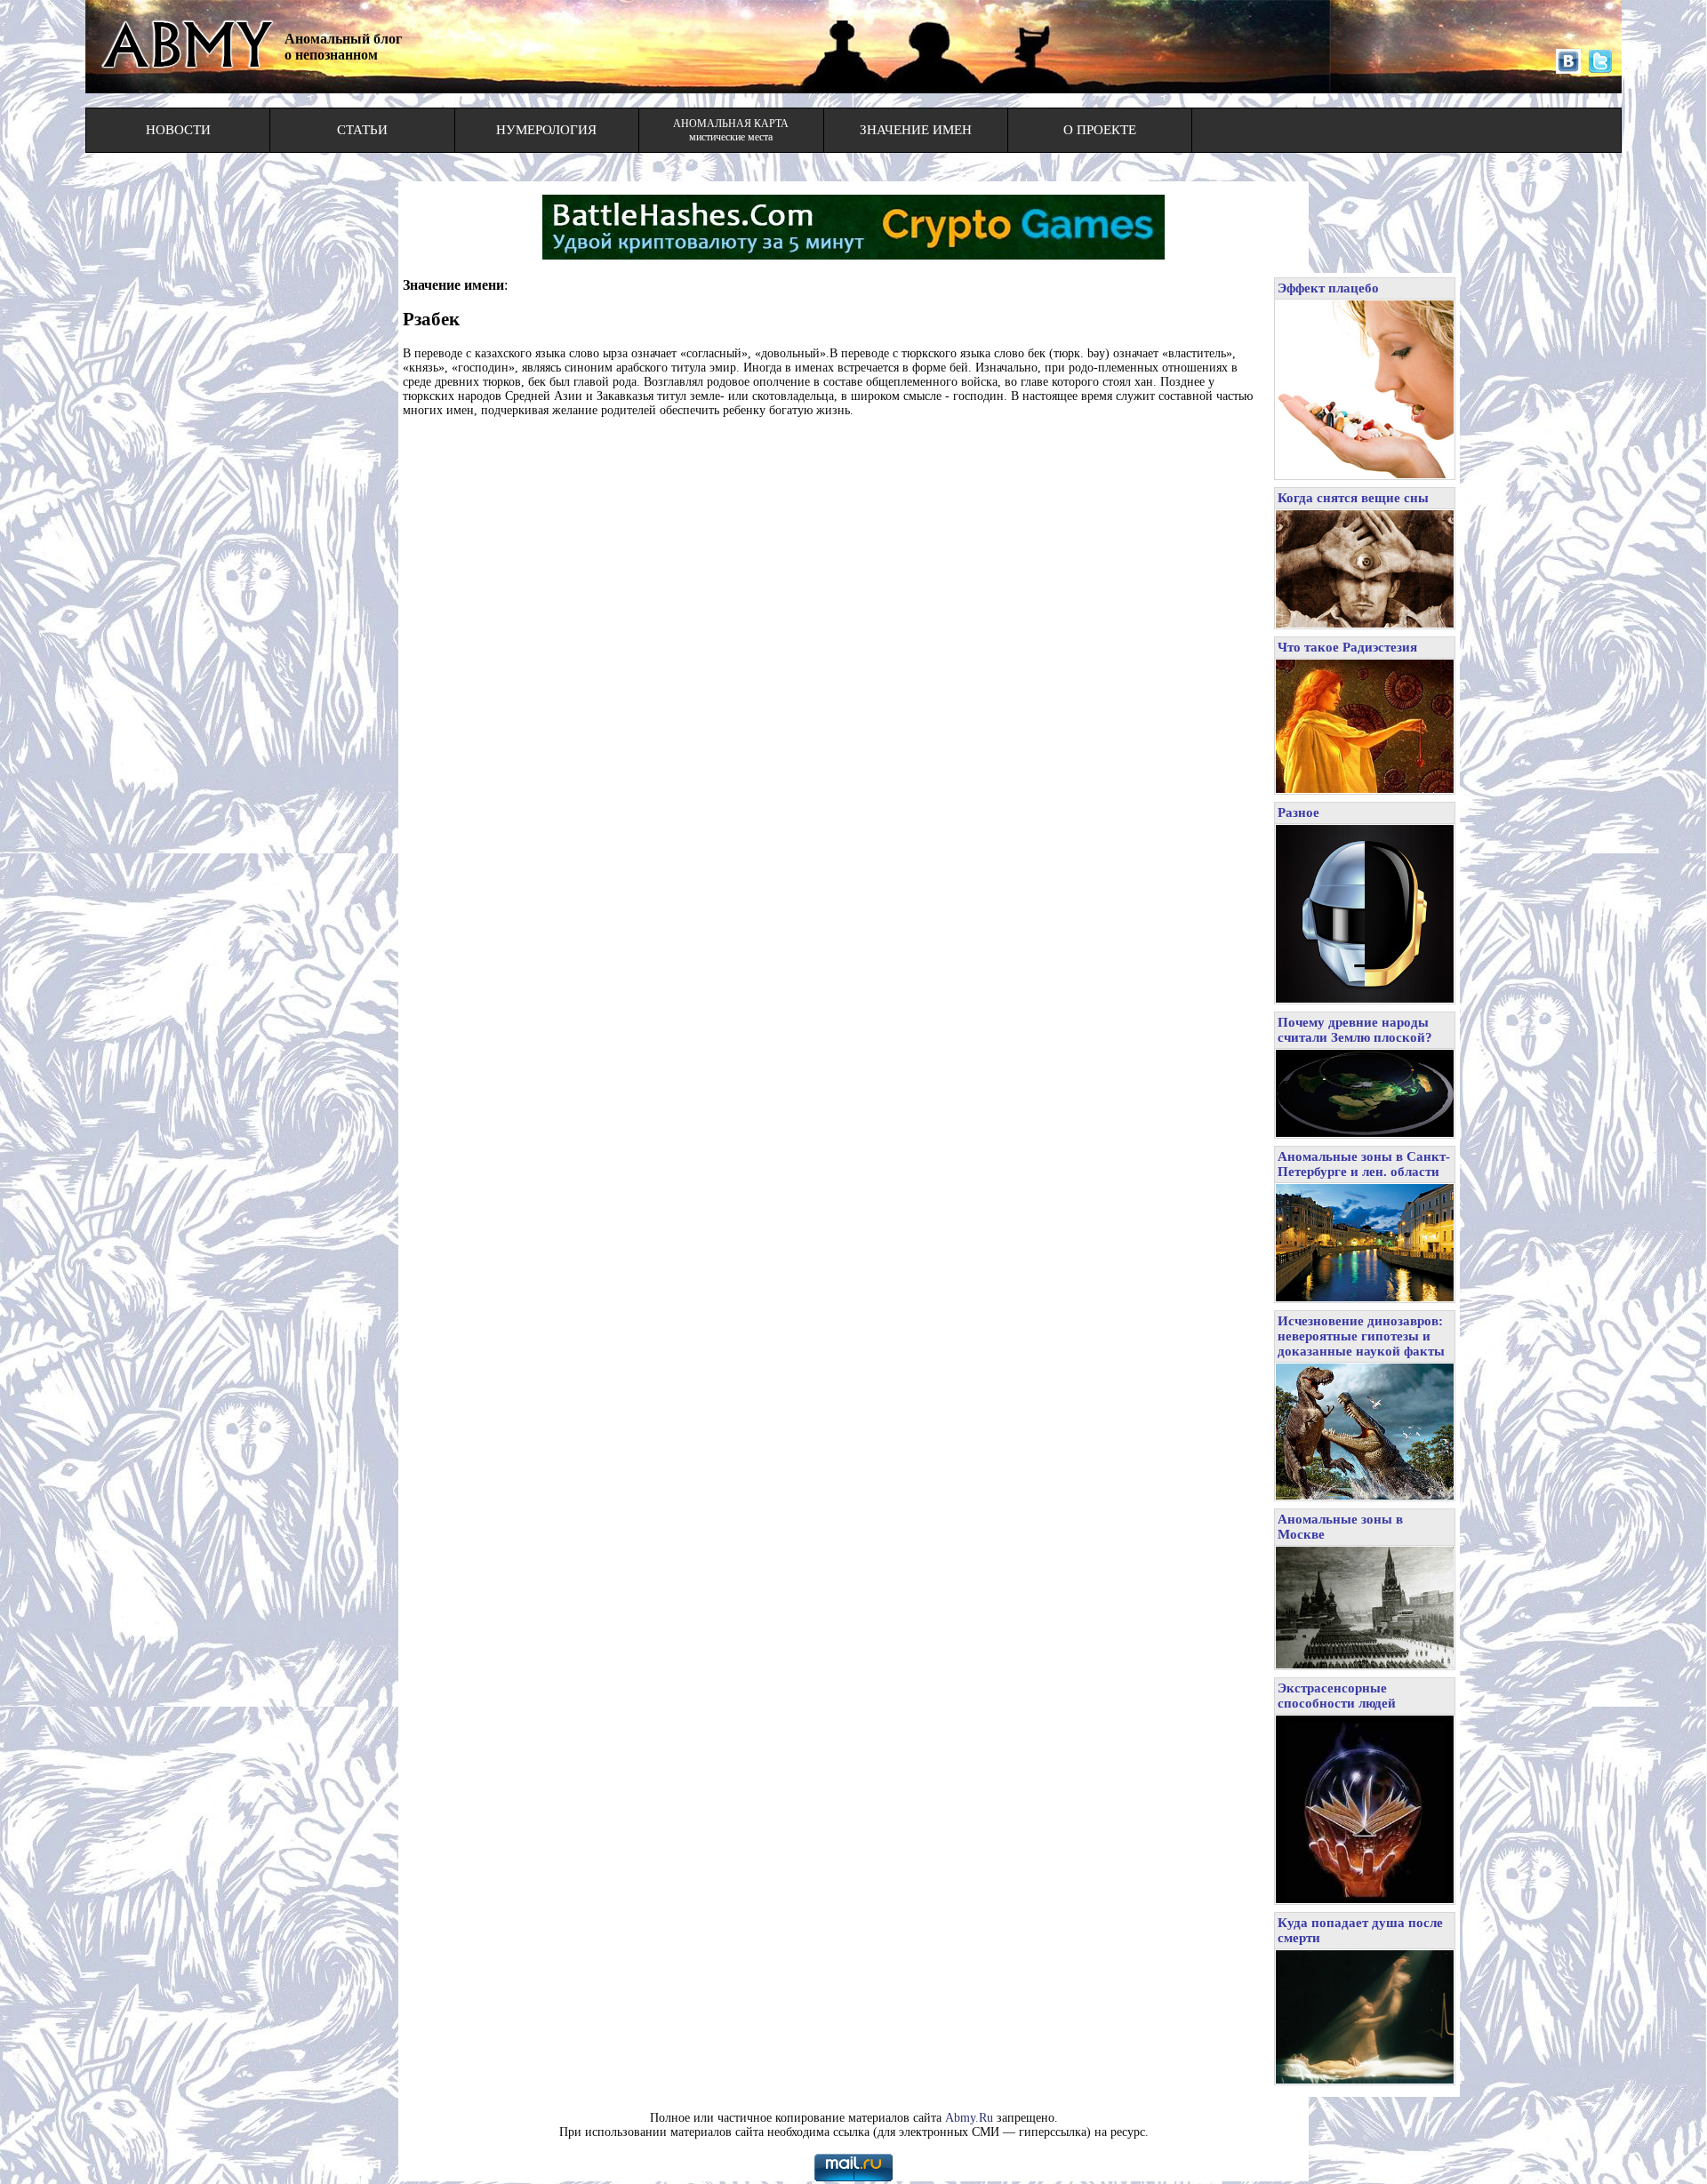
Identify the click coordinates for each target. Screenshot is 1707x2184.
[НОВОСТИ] (178, 146)
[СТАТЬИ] (362, 146)
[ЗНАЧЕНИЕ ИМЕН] (916, 146)
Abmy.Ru (969, 2118)
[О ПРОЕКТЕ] (1100, 146)
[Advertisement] (834, 472)
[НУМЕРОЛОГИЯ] (546, 146)
